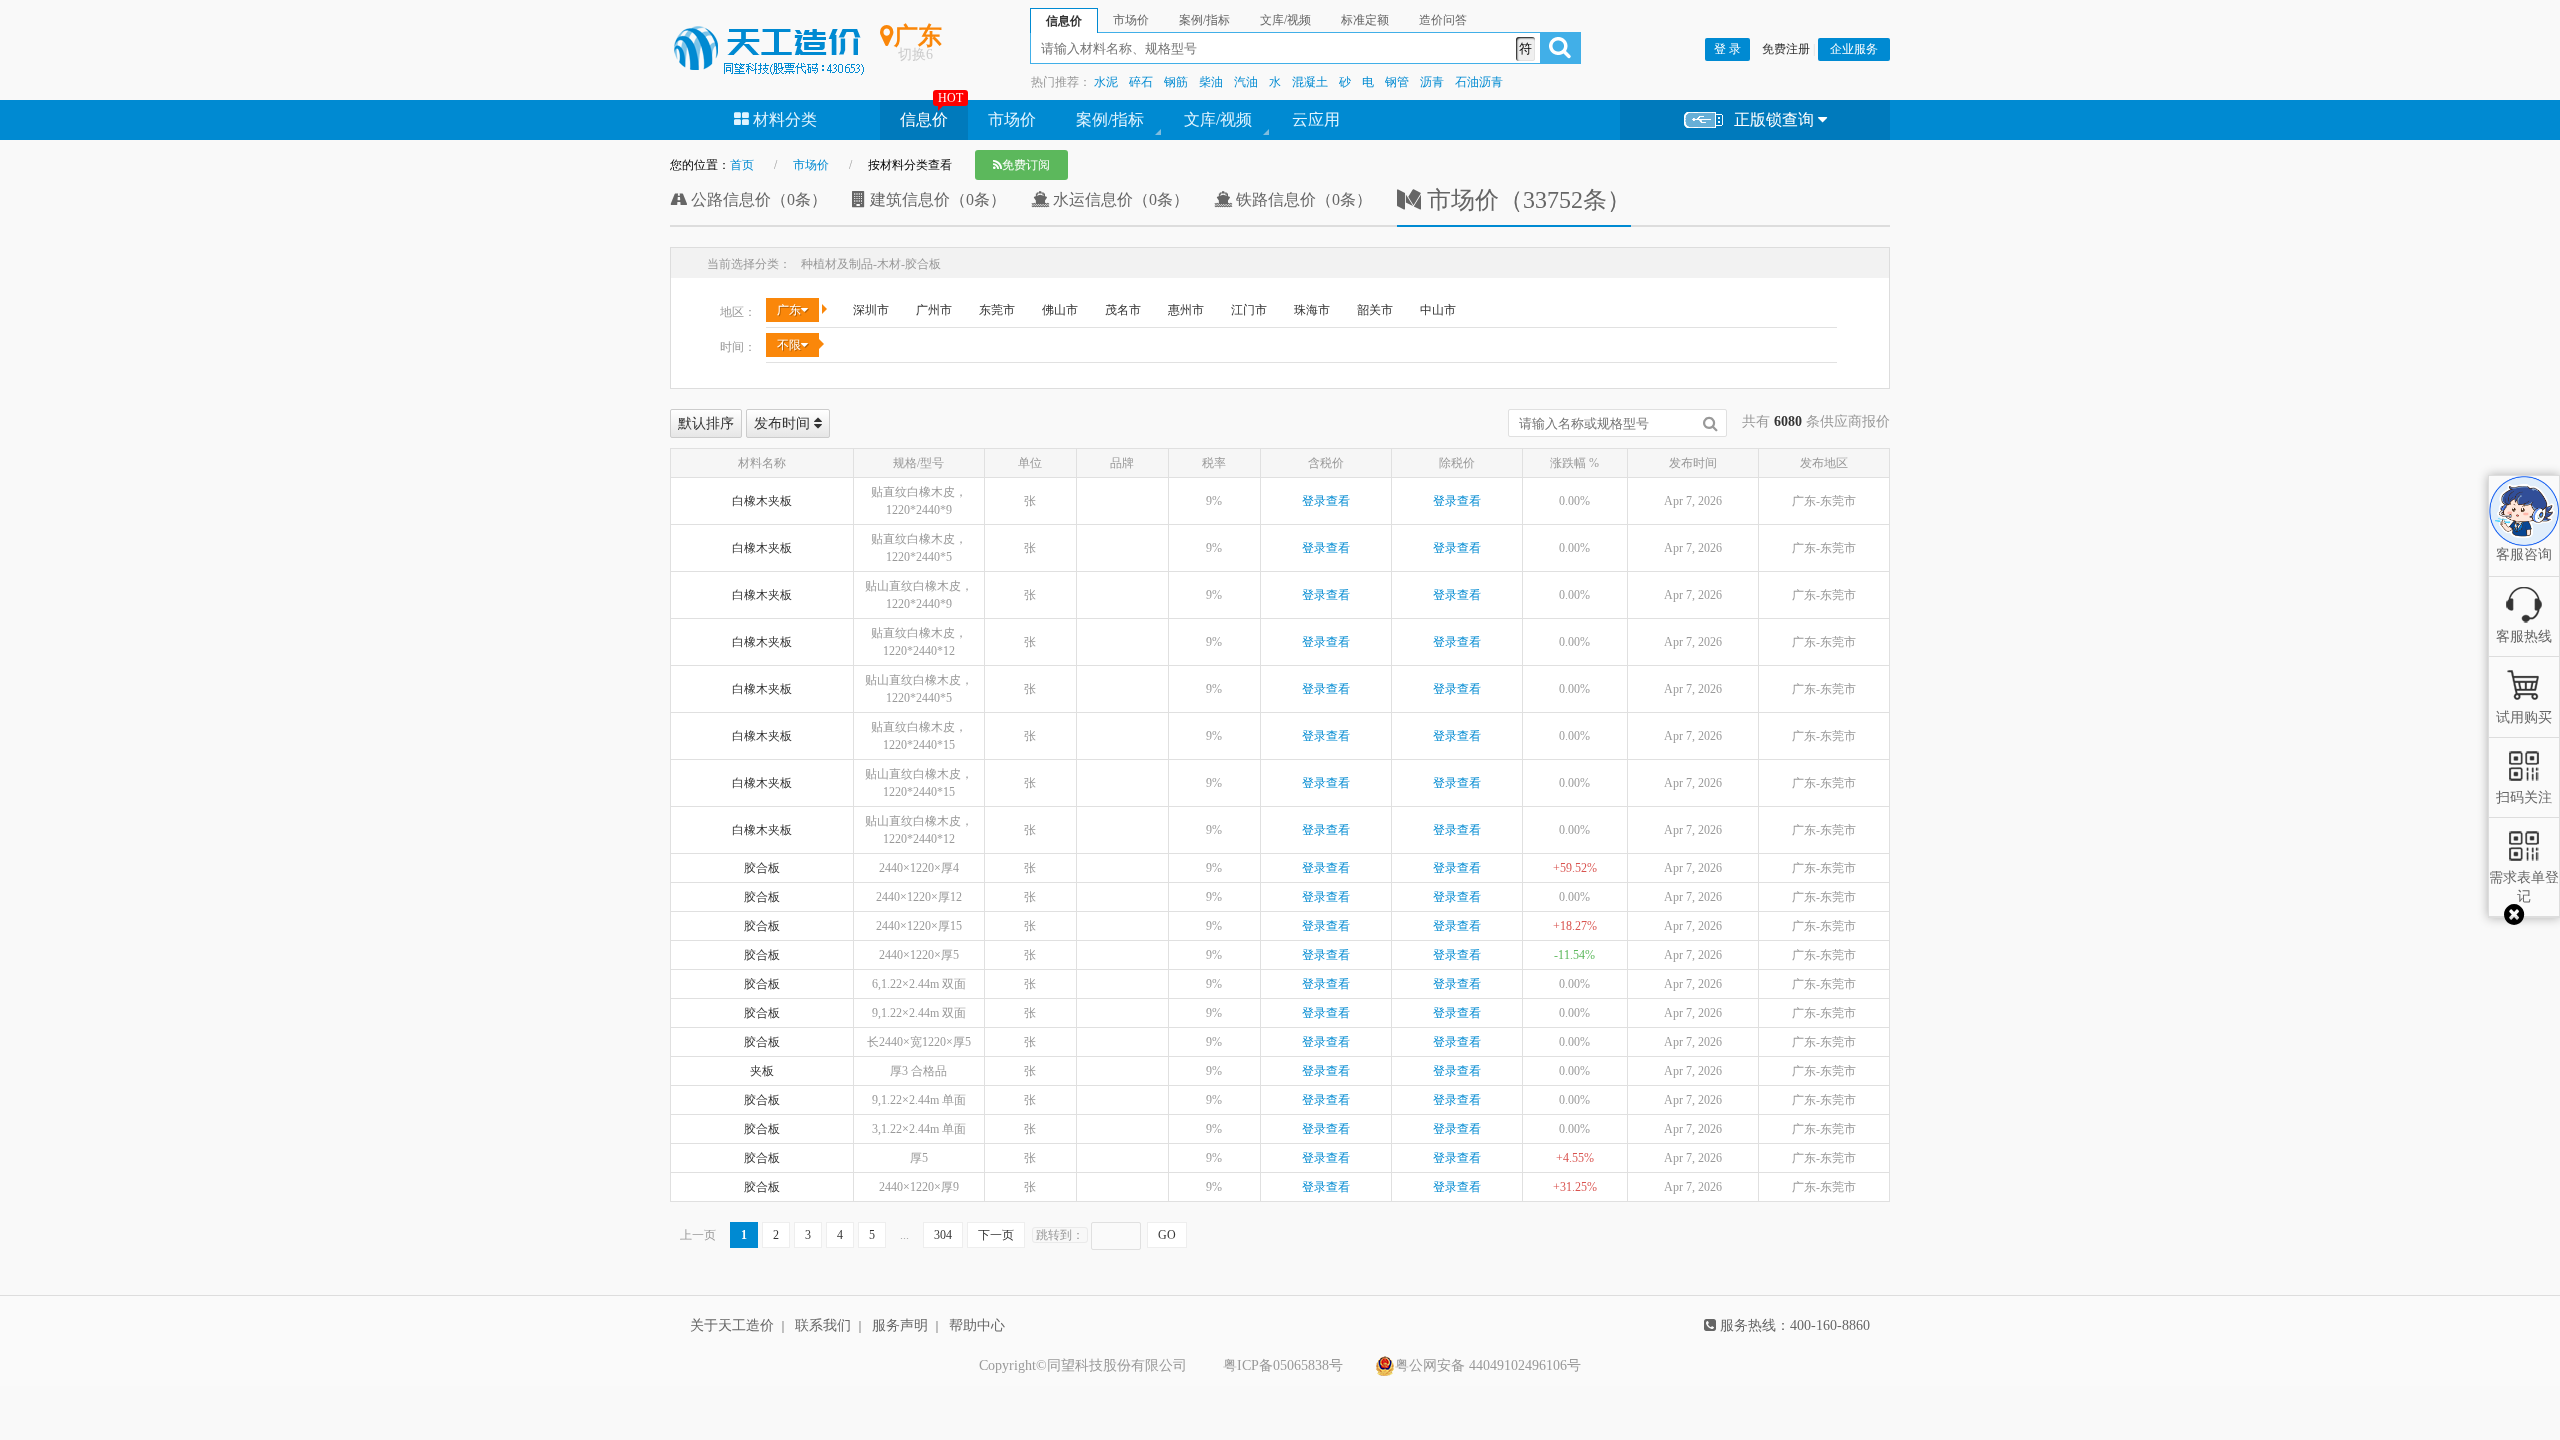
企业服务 (1854, 49)
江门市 (1249, 310)
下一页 (996, 1235)
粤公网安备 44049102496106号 (1488, 1365)
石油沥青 (1479, 82)
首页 (742, 165)
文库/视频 (1218, 119)
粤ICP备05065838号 (1283, 1365)
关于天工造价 (732, 1325)
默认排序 (706, 423)
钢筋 (1176, 82)
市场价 (1012, 119)
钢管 (1397, 82)
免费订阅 (1026, 165)
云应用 (1316, 119)
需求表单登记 (2524, 886)
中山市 (1438, 310)
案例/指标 (1110, 119)
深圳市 (871, 310)
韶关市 (1375, 310)
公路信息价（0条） (757, 199)
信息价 (924, 119)
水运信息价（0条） (1119, 199)
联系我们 (823, 1325)
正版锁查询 (1776, 119)
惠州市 (1186, 310)
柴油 (1211, 82)
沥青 (1432, 82)
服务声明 (900, 1325)
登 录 (1727, 49)
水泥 (1106, 82)
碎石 (1141, 82)
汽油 (1246, 82)
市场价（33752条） (1526, 200)
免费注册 (1786, 49)
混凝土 (1310, 82)
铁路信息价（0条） (1302, 199)
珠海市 (1312, 310)
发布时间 (784, 423)
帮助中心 (977, 1325)
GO (1167, 1235)
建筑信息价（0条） (936, 199)
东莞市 (997, 310)
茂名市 (1123, 310)
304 (943, 1235)
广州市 (934, 310)
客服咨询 (2524, 538)
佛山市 (1060, 310)
